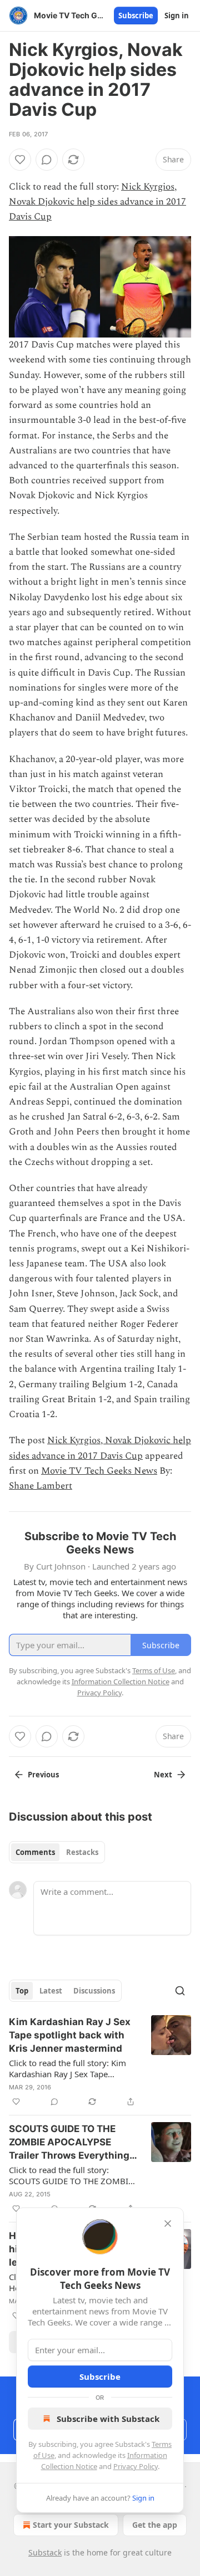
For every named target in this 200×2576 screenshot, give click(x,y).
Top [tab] (22, 1991)
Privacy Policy (136, 2466)
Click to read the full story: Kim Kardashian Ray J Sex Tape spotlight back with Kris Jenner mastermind (67, 2068)
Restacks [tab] (82, 1852)
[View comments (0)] (47, 160)
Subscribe (136, 16)
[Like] (20, 160)
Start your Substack (71, 2525)
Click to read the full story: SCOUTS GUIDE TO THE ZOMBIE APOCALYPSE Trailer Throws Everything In (71, 2175)
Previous (43, 1775)
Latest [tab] (51, 1991)
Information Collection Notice (121, 1681)
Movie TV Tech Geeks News (99, 1471)
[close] (168, 2224)
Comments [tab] (35, 1852)
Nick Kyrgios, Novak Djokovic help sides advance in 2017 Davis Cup (97, 202)
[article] (100, 2062)
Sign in (177, 16)
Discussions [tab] (94, 1991)
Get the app (155, 2525)
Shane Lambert (41, 1486)
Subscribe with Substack (108, 2419)
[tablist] (57, 1852)
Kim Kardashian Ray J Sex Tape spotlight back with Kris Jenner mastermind (70, 2035)
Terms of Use (154, 1670)
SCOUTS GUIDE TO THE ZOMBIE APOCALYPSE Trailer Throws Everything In (69, 2143)
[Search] (180, 1991)
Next (163, 1775)
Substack (45, 2552)
